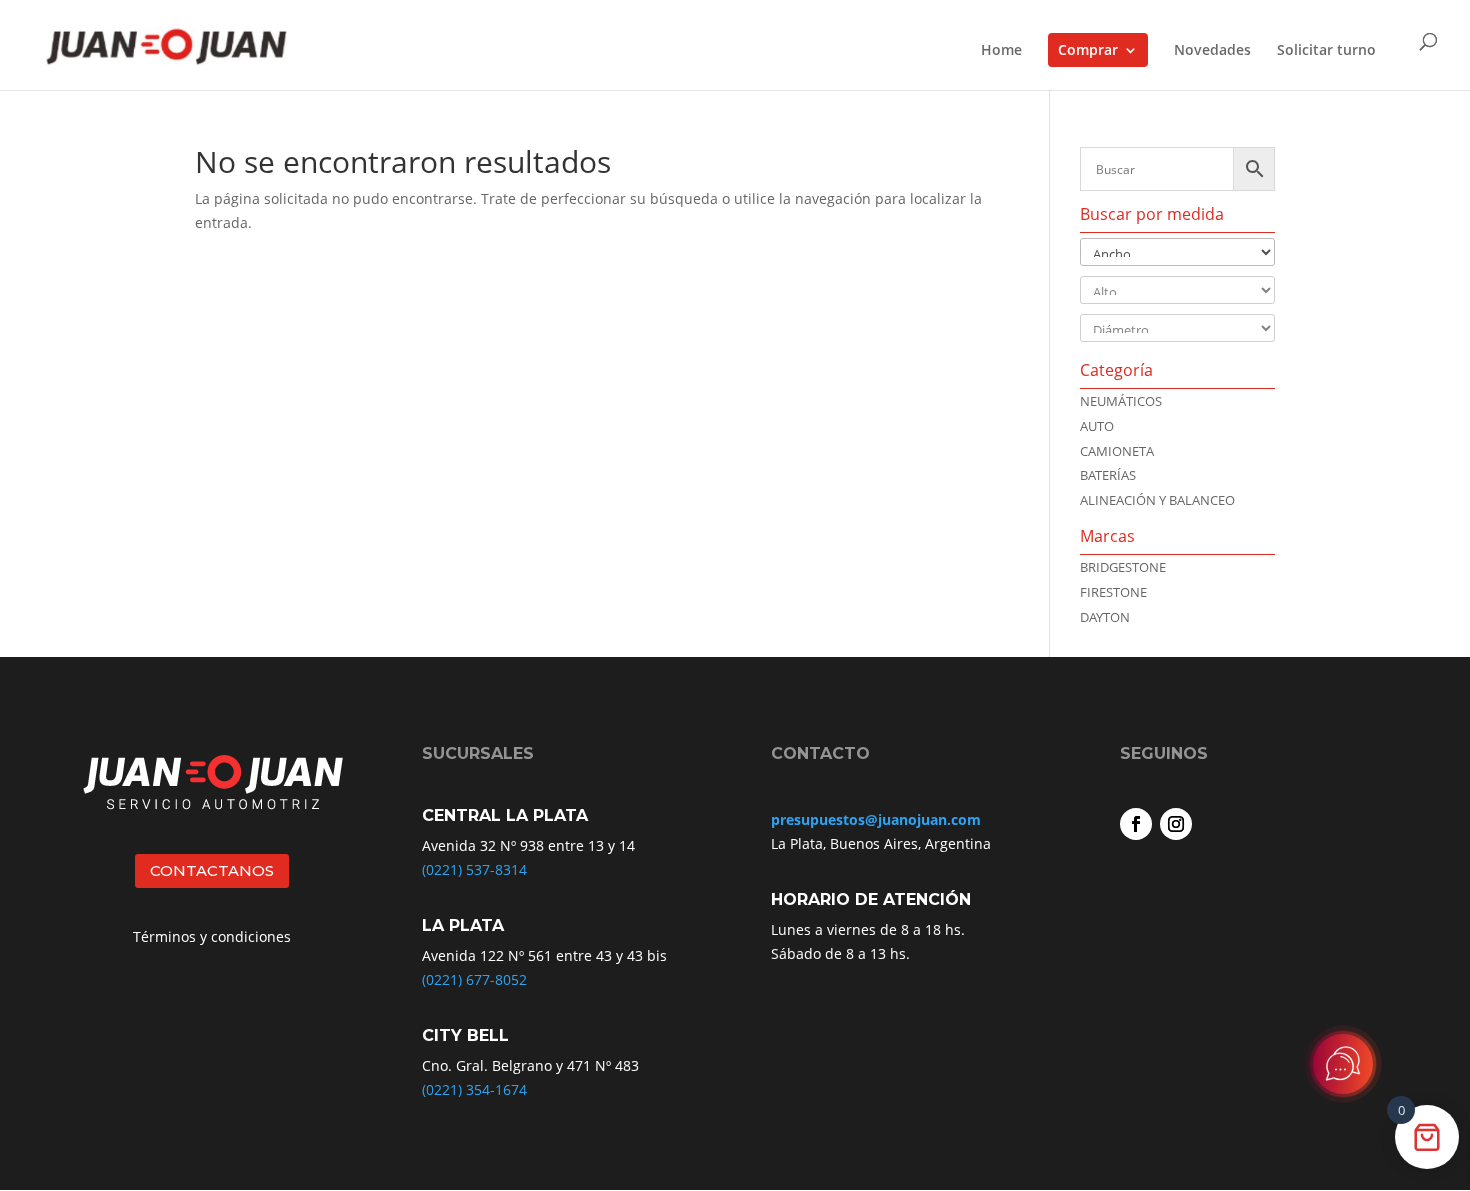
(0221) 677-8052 (474, 979)
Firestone (1113, 592)
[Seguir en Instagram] (1176, 824)
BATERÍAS (1108, 475)
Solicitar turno (1326, 51)
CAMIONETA (1117, 451)
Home (1001, 51)
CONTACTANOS (212, 870)
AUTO (1097, 426)
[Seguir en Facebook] (1136, 824)
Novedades (1212, 51)
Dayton (1105, 617)
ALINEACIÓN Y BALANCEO (1157, 500)
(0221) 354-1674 (474, 1089)
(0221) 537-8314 (474, 869)
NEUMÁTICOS (1121, 401)
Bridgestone (1123, 567)
